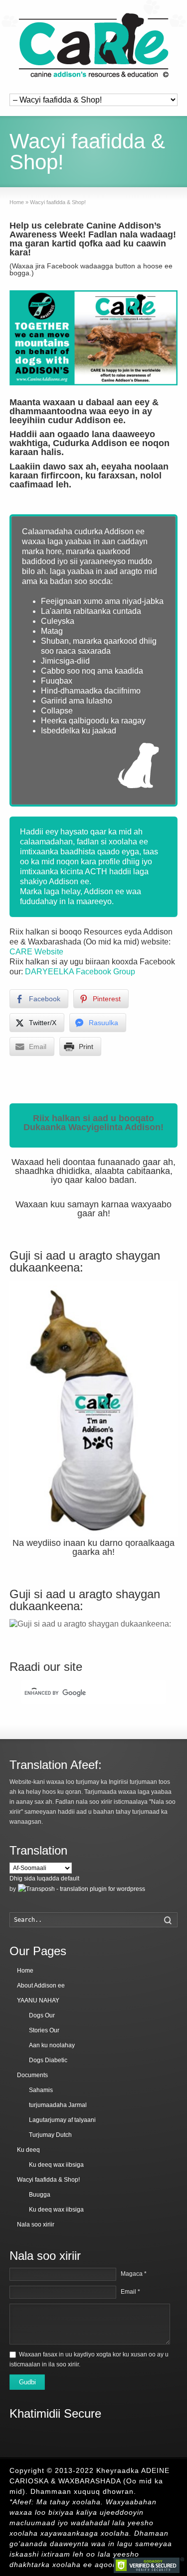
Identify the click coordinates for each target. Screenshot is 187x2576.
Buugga (40, 2195)
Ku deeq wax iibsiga (56, 2165)
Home (25, 1971)
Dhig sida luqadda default (44, 1878)
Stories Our (44, 2030)
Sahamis (41, 2090)
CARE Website (36, 952)
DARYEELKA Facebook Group (80, 972)
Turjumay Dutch (50, 2135)
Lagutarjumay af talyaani (62, 2120)
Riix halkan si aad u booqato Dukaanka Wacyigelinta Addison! (93, 1123)
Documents (32, 2075)
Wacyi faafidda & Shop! (48, 2180)
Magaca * (134, 2274)
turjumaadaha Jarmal (58, 2105)
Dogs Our (42, 2015)
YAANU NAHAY (38, 2000)
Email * (130, 2292)
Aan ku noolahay (52, 2045)
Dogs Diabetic (48, 2060)
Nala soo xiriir (36, 2225)
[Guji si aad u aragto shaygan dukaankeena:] (93, 1409)
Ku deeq (28, 2150)
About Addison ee (41, 1986)
